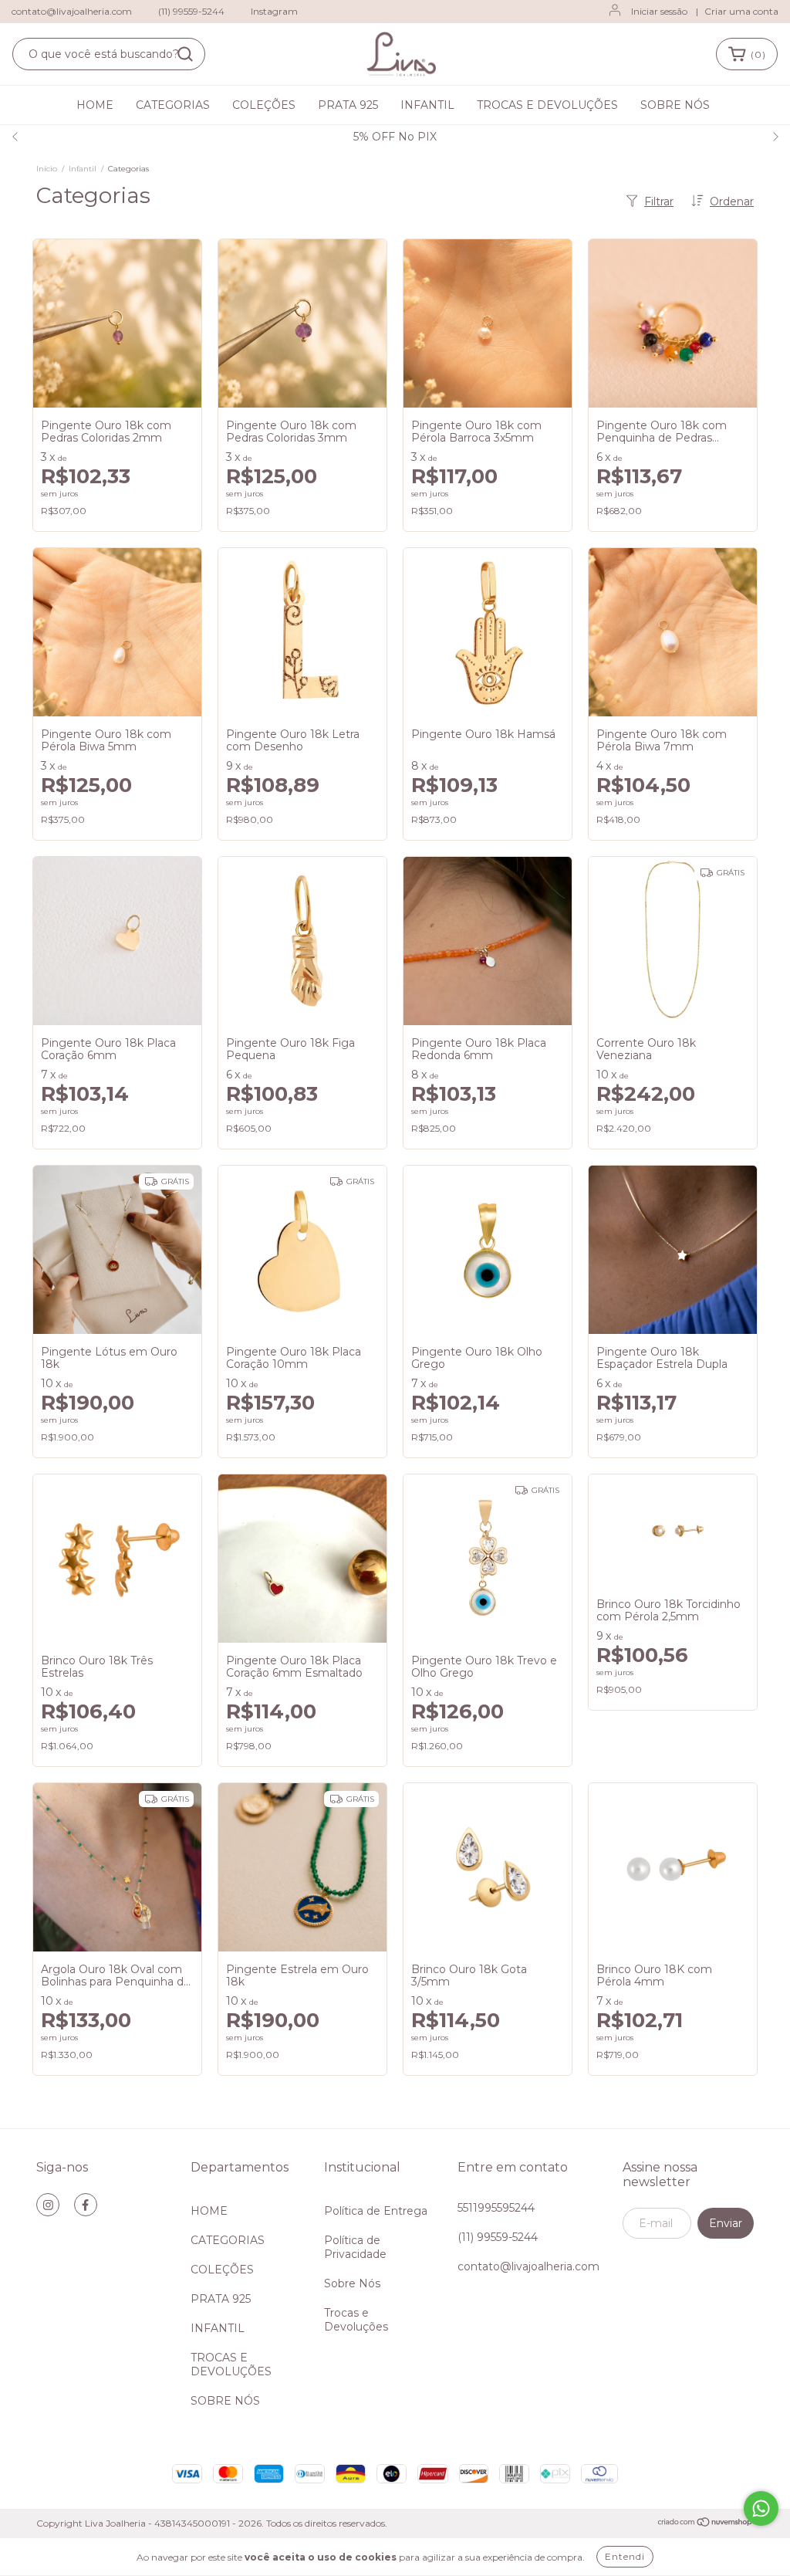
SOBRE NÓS (675, 105)
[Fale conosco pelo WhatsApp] (761, 2508)
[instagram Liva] (48, 2205)
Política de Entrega (376, 2211)
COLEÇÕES (264, 105)
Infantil (83, 169)
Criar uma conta (741, 11)
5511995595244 (496, 2208)
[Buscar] (185, 54)
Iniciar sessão (659, 11)
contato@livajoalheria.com (72, 11)
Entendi (625, 2556)
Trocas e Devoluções (356, 2320)
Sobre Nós (352, 2283)
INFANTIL (427, 105)
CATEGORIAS (173, 105)
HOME (95, 105)
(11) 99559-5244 (191, 11)
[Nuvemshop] (706, 2524)
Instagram (274, 11)
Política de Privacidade (355, 2247)
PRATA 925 (348, 105)
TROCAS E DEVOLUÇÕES (547, 105)
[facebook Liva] (86, 2205)
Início (47, 169)
